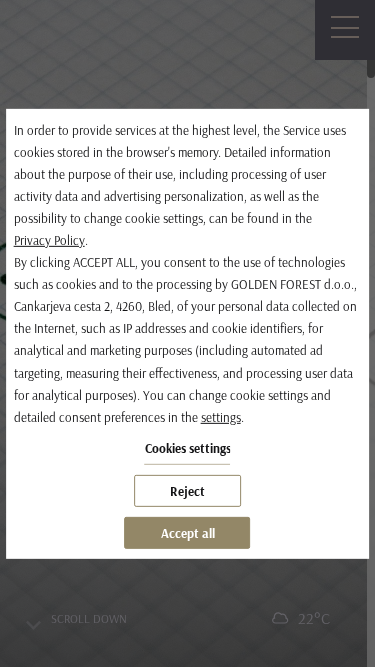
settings (221, 417)
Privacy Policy (49, 240)
